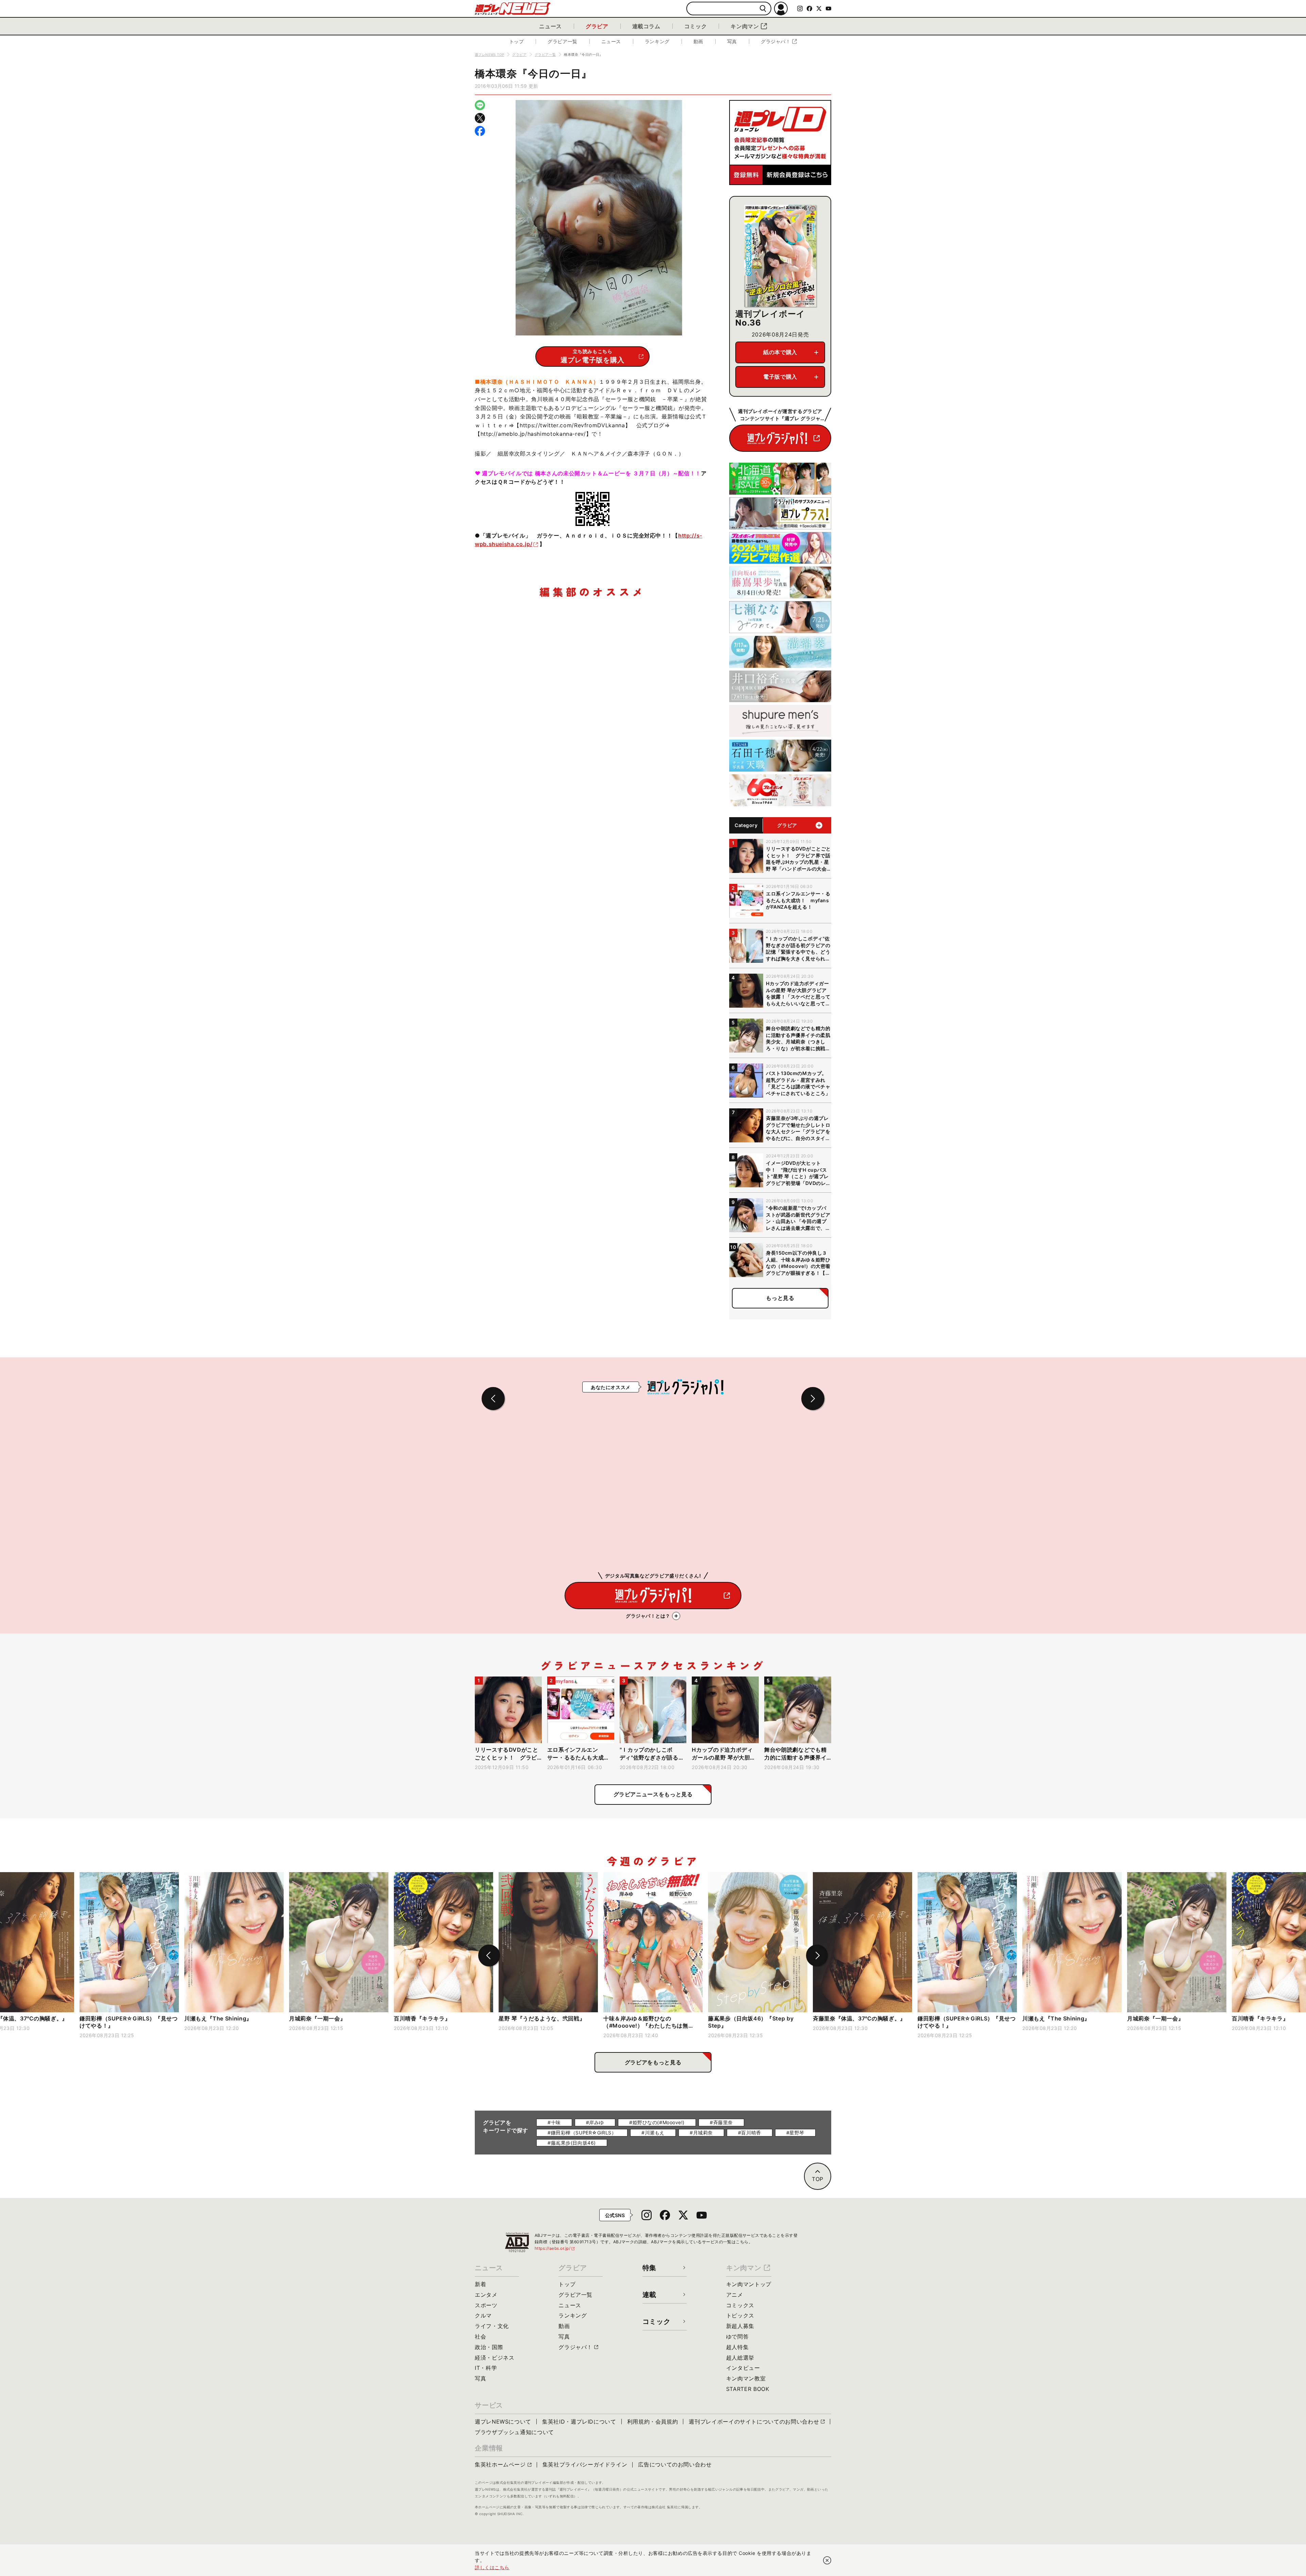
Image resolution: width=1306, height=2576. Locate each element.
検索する (763, 9)
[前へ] (489, 1955)
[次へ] (817, 1955)
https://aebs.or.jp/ (555, 2248)
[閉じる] (827, 2560)
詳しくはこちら (492, 2567)
